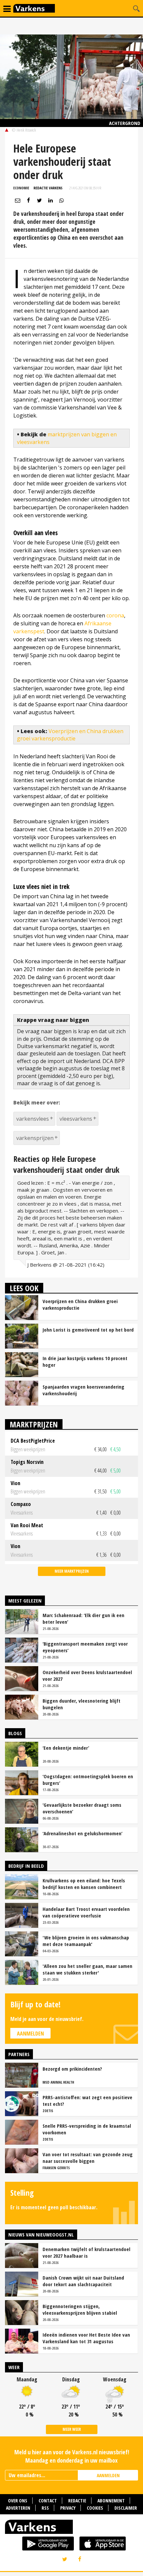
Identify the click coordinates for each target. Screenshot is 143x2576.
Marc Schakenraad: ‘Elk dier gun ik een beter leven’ (83, 1618)
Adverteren (18, 2508)
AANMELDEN (108, 2475)
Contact (48, 2501)
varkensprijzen (35, 1138)
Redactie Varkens (48, 188)
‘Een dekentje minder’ (66, 1748)
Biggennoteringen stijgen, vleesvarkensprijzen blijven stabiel (80, 2309)
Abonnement (111, 2501)
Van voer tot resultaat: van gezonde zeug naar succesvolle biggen (88, 2158)
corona (115, 615)
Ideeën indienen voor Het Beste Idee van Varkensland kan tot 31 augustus (86, 2338)
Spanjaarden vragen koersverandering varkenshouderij (83, 1390)
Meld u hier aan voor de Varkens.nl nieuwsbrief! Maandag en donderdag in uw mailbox (72, 2456)
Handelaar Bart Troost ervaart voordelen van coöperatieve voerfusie (86, 1912)
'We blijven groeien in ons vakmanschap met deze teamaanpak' (86, 1941)
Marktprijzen (34, 1424)
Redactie (77, 2501)
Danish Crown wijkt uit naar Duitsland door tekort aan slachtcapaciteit (83, 2281)
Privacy (68, 2508)
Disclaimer (126, 2508)
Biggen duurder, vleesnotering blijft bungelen (81, 1704)
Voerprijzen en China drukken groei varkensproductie (70, 735)
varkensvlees (33, 1119)
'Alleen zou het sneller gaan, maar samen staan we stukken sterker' (87, 1969)
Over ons (18, 2501)
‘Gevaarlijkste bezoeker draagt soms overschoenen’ (82, 1808)
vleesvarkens (76, 1119)
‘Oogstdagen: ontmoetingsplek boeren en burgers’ (88, 1780)
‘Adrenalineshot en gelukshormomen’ (82, 1833)
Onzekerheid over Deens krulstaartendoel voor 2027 (87, 1675)
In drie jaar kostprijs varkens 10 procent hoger (85, 1361)
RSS (45, 2508)
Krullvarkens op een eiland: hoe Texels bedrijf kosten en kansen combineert (84, 1884)
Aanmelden (30, 2034)
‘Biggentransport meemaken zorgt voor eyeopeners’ (85, 1647)
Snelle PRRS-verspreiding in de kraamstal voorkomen (87, 2129)
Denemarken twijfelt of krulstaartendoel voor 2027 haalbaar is (86, 2252)
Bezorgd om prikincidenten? (72, 2069)
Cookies (95, 2508)
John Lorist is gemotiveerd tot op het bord (88, 1330)
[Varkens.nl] (71, 2528)
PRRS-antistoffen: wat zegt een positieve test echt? (87, 2101)
